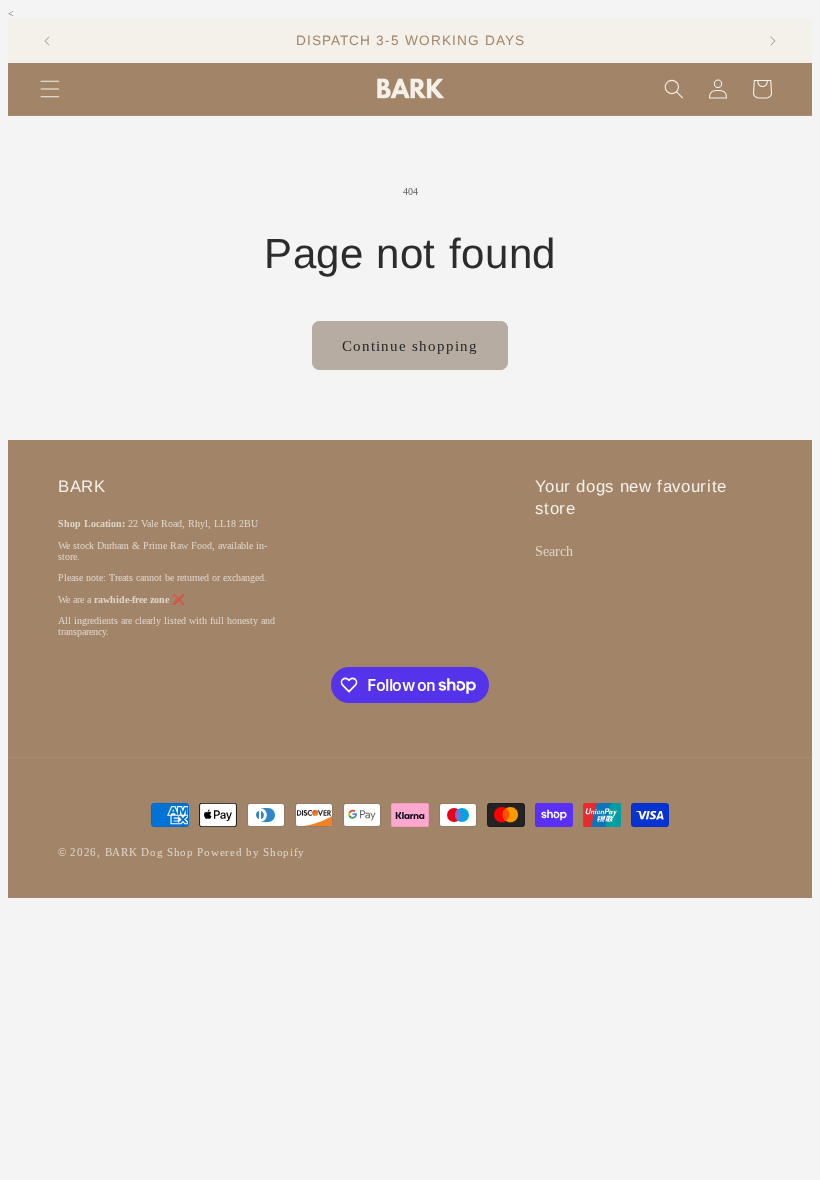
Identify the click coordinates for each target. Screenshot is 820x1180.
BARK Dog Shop (149, 852)
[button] (50, 89)
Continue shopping (410, 346)
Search (554, 551)
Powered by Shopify (251, 852)
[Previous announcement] (47, 41)
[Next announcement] (773, 41)
